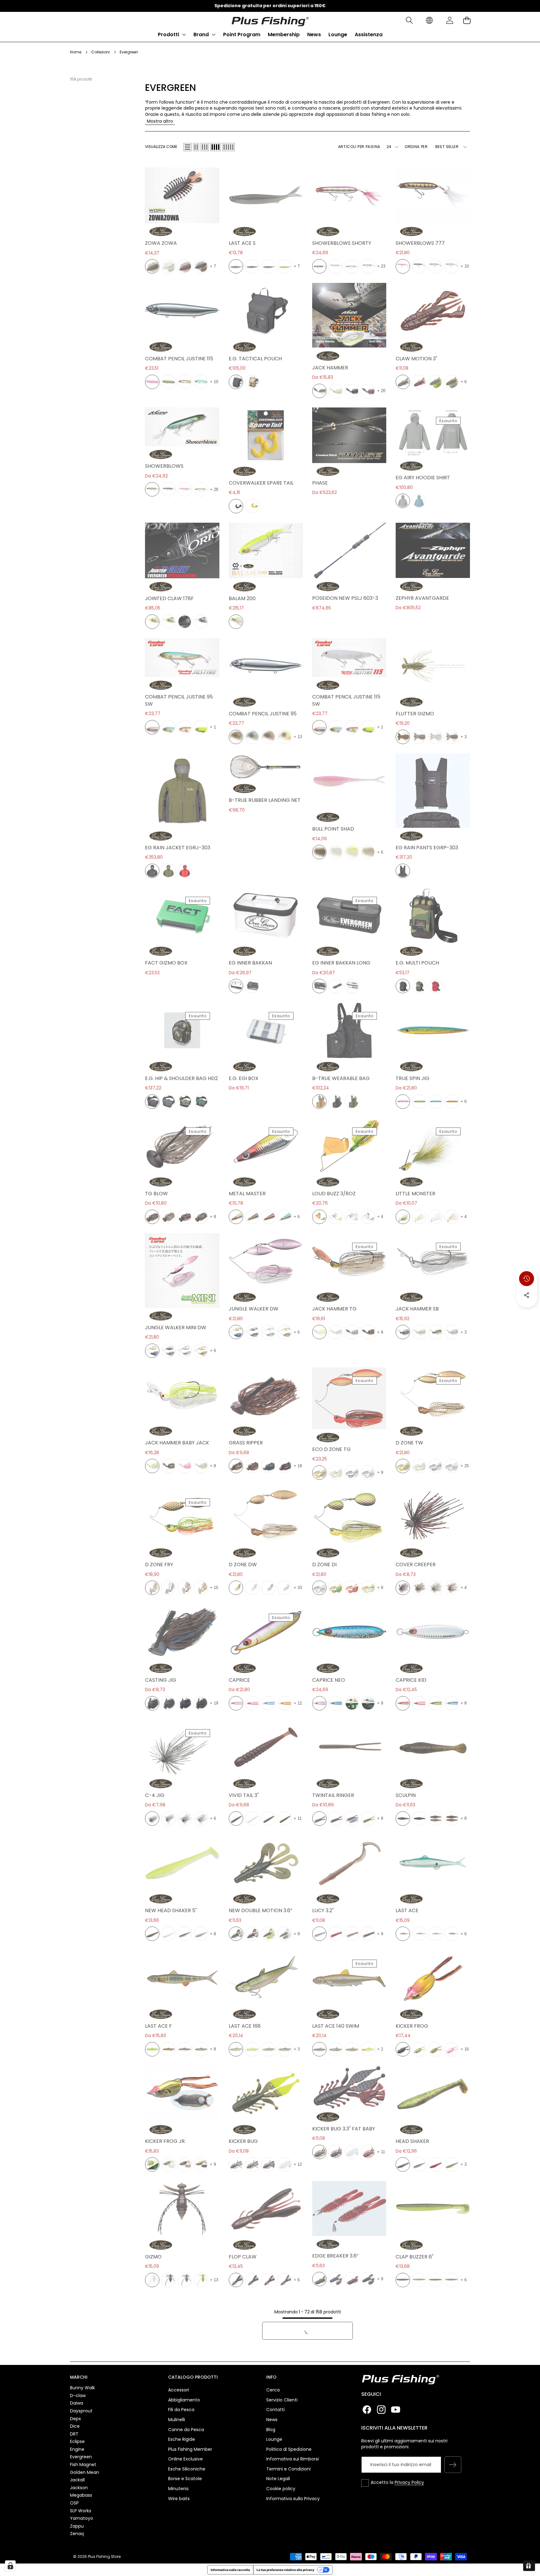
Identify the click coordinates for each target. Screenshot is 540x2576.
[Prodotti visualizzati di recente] (527, 1279)
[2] (196, 147)
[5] (228, 147)
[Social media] (527, 1295)
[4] (215, 147)
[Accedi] (450, 20)
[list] (187, 147)
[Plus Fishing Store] (270, 20)
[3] (205, 147)
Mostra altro (160, 121)
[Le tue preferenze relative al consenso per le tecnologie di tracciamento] (10, 2566)
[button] (409, 20)
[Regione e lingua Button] (429, 20)
